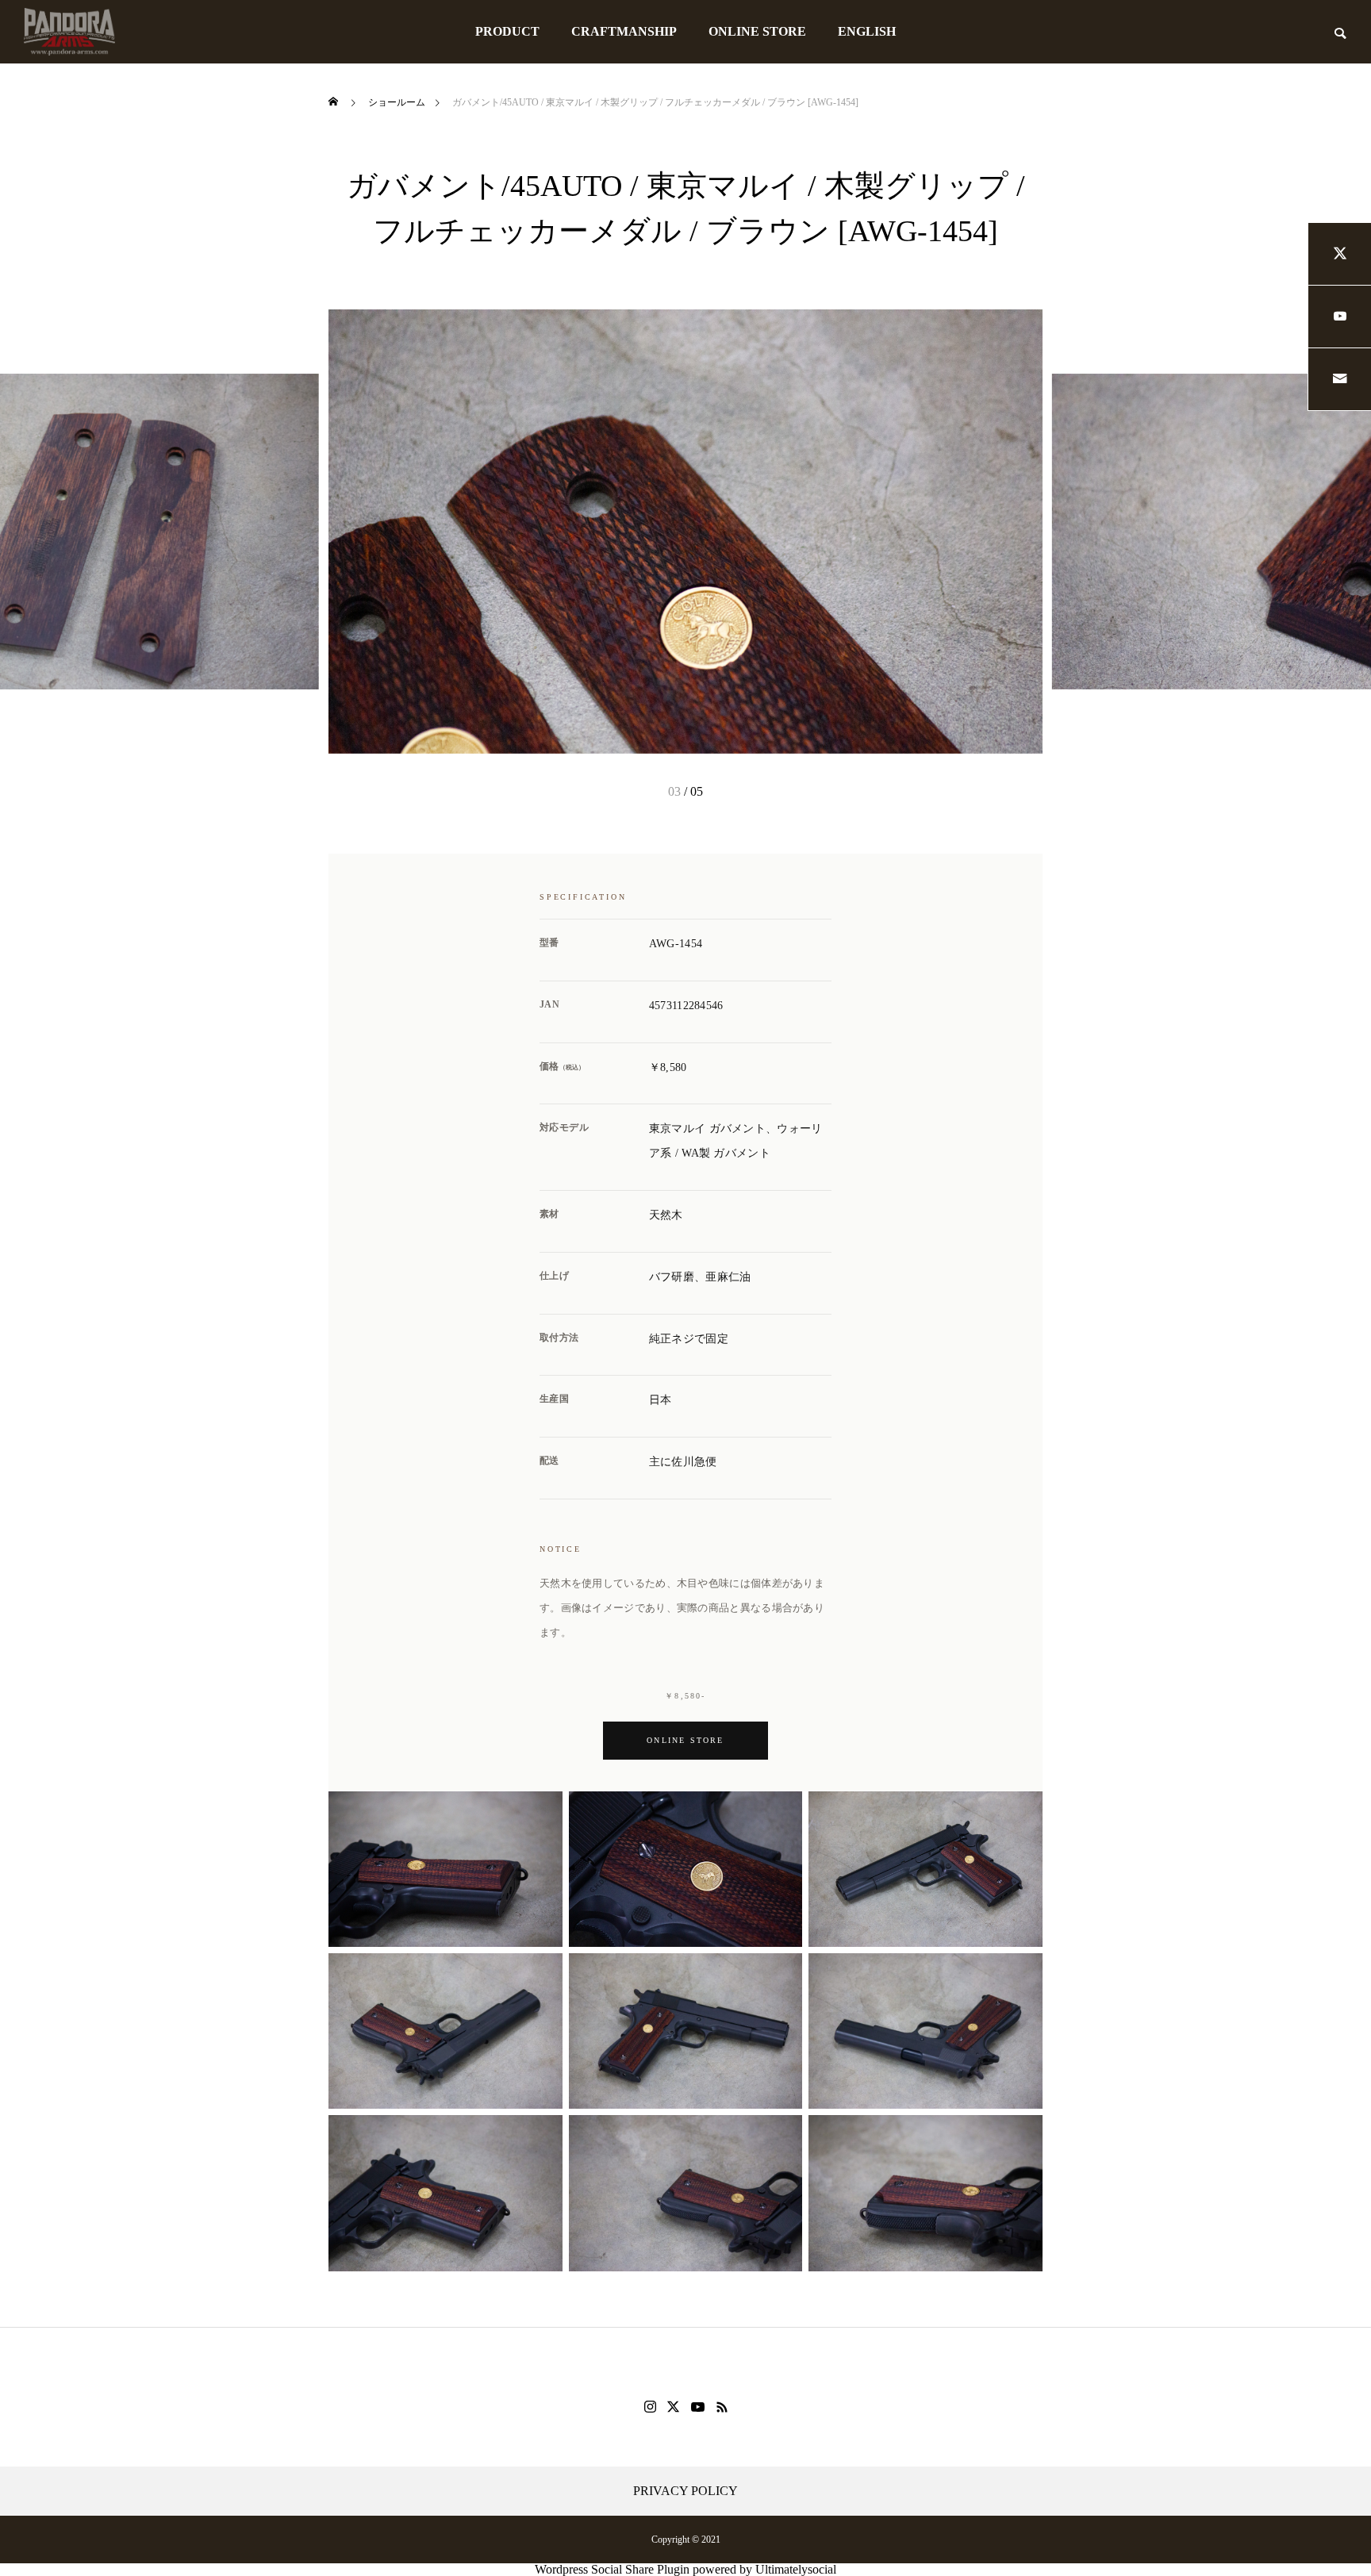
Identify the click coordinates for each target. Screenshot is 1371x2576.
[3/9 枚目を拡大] (1022, 1812)
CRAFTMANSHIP (624, 31)
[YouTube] (698, 2407)
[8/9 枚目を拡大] (782, 2136)
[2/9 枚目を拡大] (782, 1812)
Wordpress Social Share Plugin (614, 2569)
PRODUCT (507, 31)
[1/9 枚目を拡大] (542, 1812)
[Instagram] (650, 2407)
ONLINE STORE (757, 31)
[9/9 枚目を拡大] (1022, 2136)
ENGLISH (867, 31)
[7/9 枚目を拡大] (542, 2136)
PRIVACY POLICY (685, 2491)
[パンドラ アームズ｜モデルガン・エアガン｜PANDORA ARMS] (69, 32)
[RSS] (722, 2407)
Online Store (685, 1740)
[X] (674, 2407)
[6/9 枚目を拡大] (1022, 1974)
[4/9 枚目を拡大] (542, 1974)
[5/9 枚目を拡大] (782, 1974)
